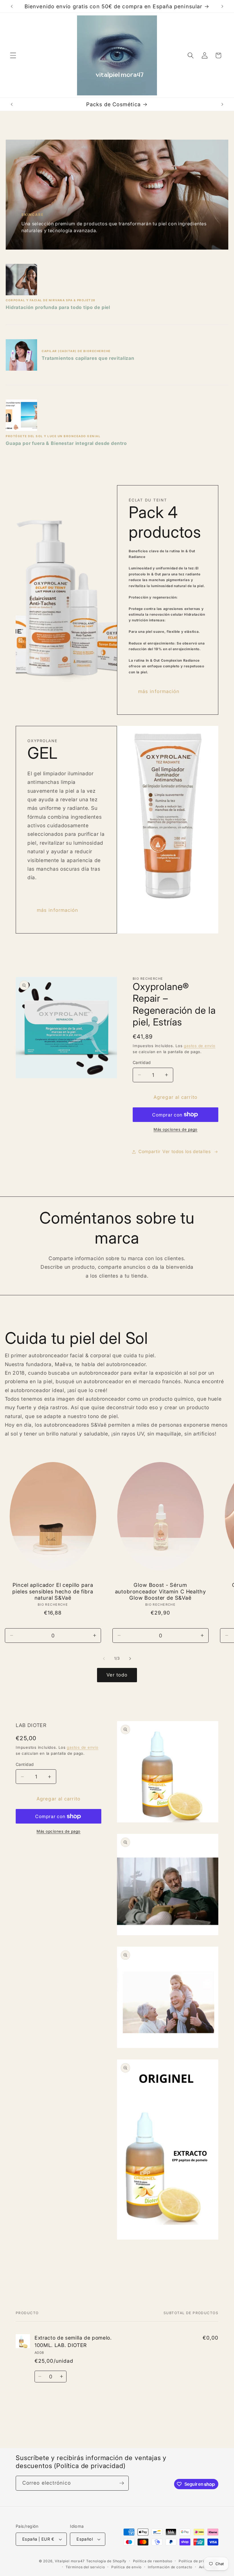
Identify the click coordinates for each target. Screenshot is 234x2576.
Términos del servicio (85, 2567)
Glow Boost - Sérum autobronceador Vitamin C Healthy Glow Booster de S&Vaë (161, 1591)
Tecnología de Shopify (106, 2561)
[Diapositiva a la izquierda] (104, 1659)
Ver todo (117, 1675)
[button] (13, 55)
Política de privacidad (198, 2561)
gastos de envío (200, 1046)
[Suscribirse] (122, 2483)
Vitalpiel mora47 (70, 2561)
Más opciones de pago (175, 1129)
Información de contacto (170, 2567)
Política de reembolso (153, 2561)
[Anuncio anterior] (12, 6)
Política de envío (126, 2567)
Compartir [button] (150, 1152)
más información (159, 691)
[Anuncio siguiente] (222, 6)
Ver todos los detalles (187, 1152)
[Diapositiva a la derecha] (130, 1659)
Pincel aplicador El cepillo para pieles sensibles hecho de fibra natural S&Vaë (53, 1591)
